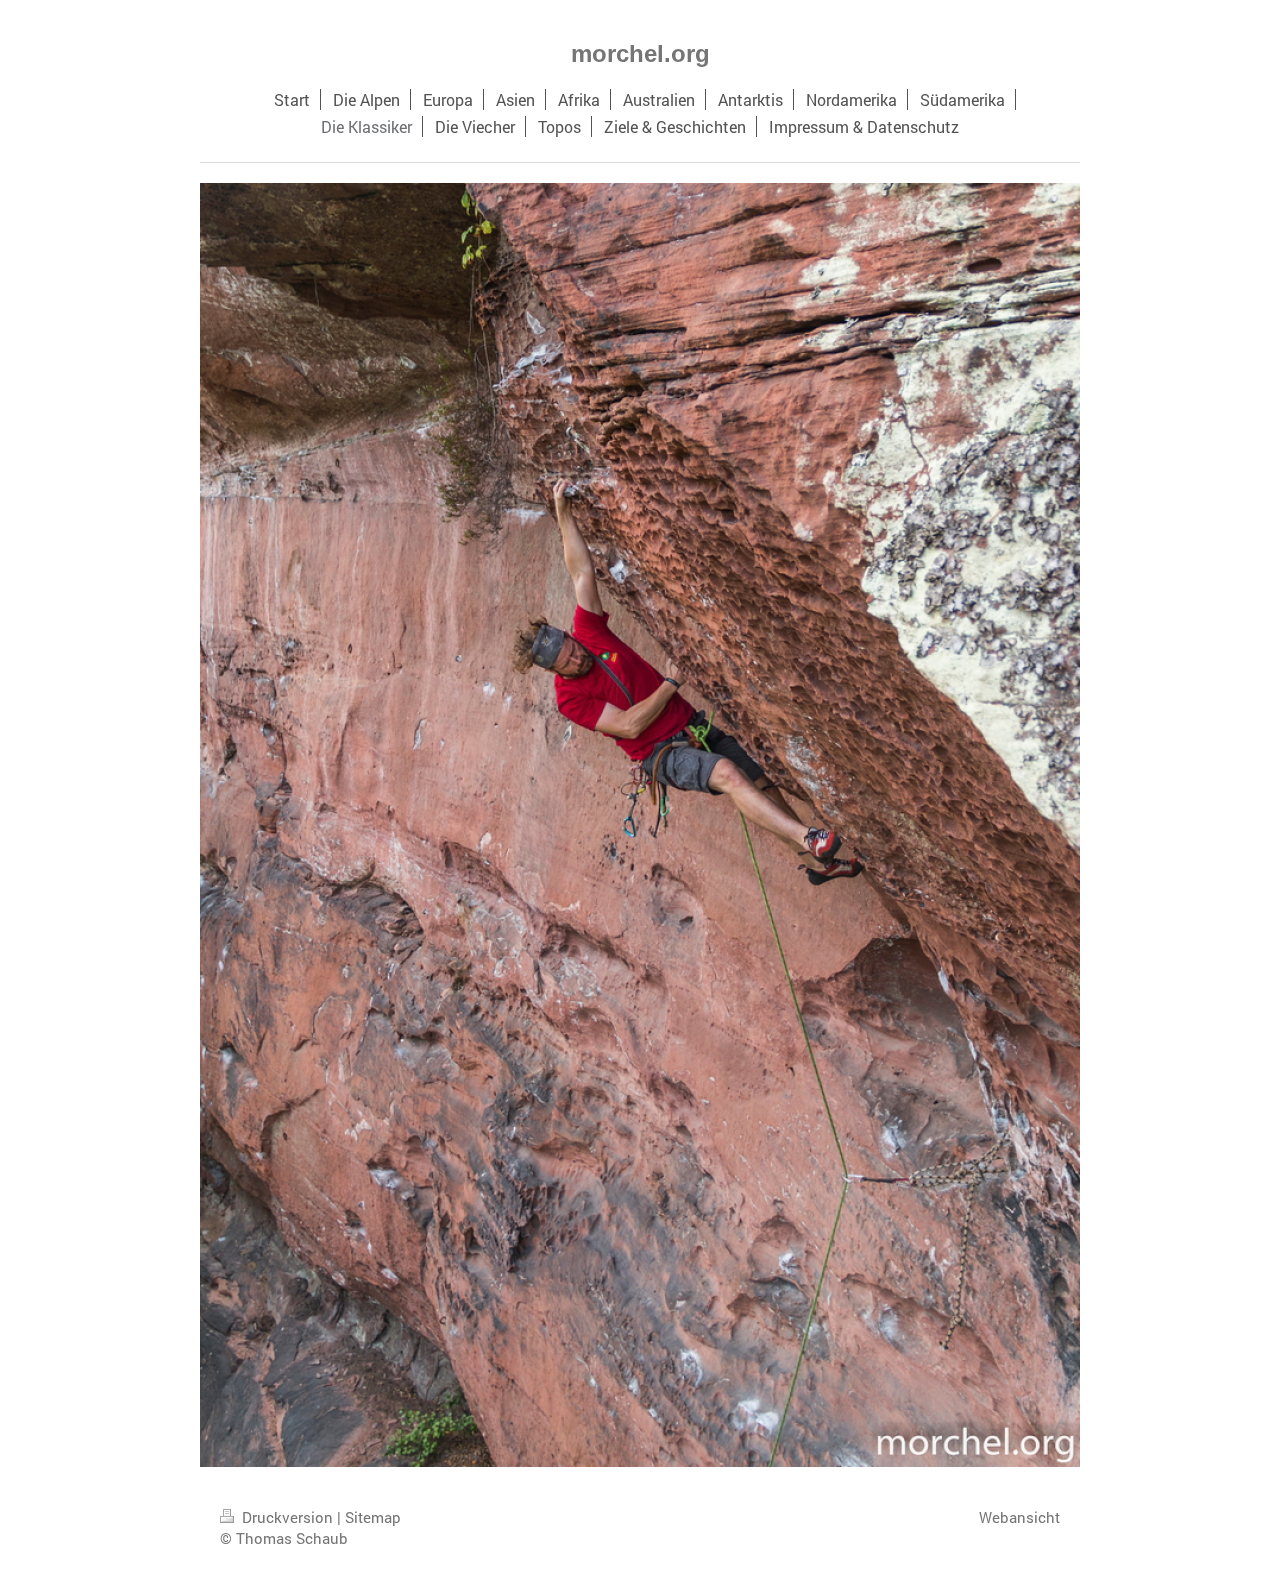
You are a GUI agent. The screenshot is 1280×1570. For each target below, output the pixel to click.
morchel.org (640, 53)
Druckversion (287, 1517)
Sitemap (373, 1517)
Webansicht (1019, 1517)
